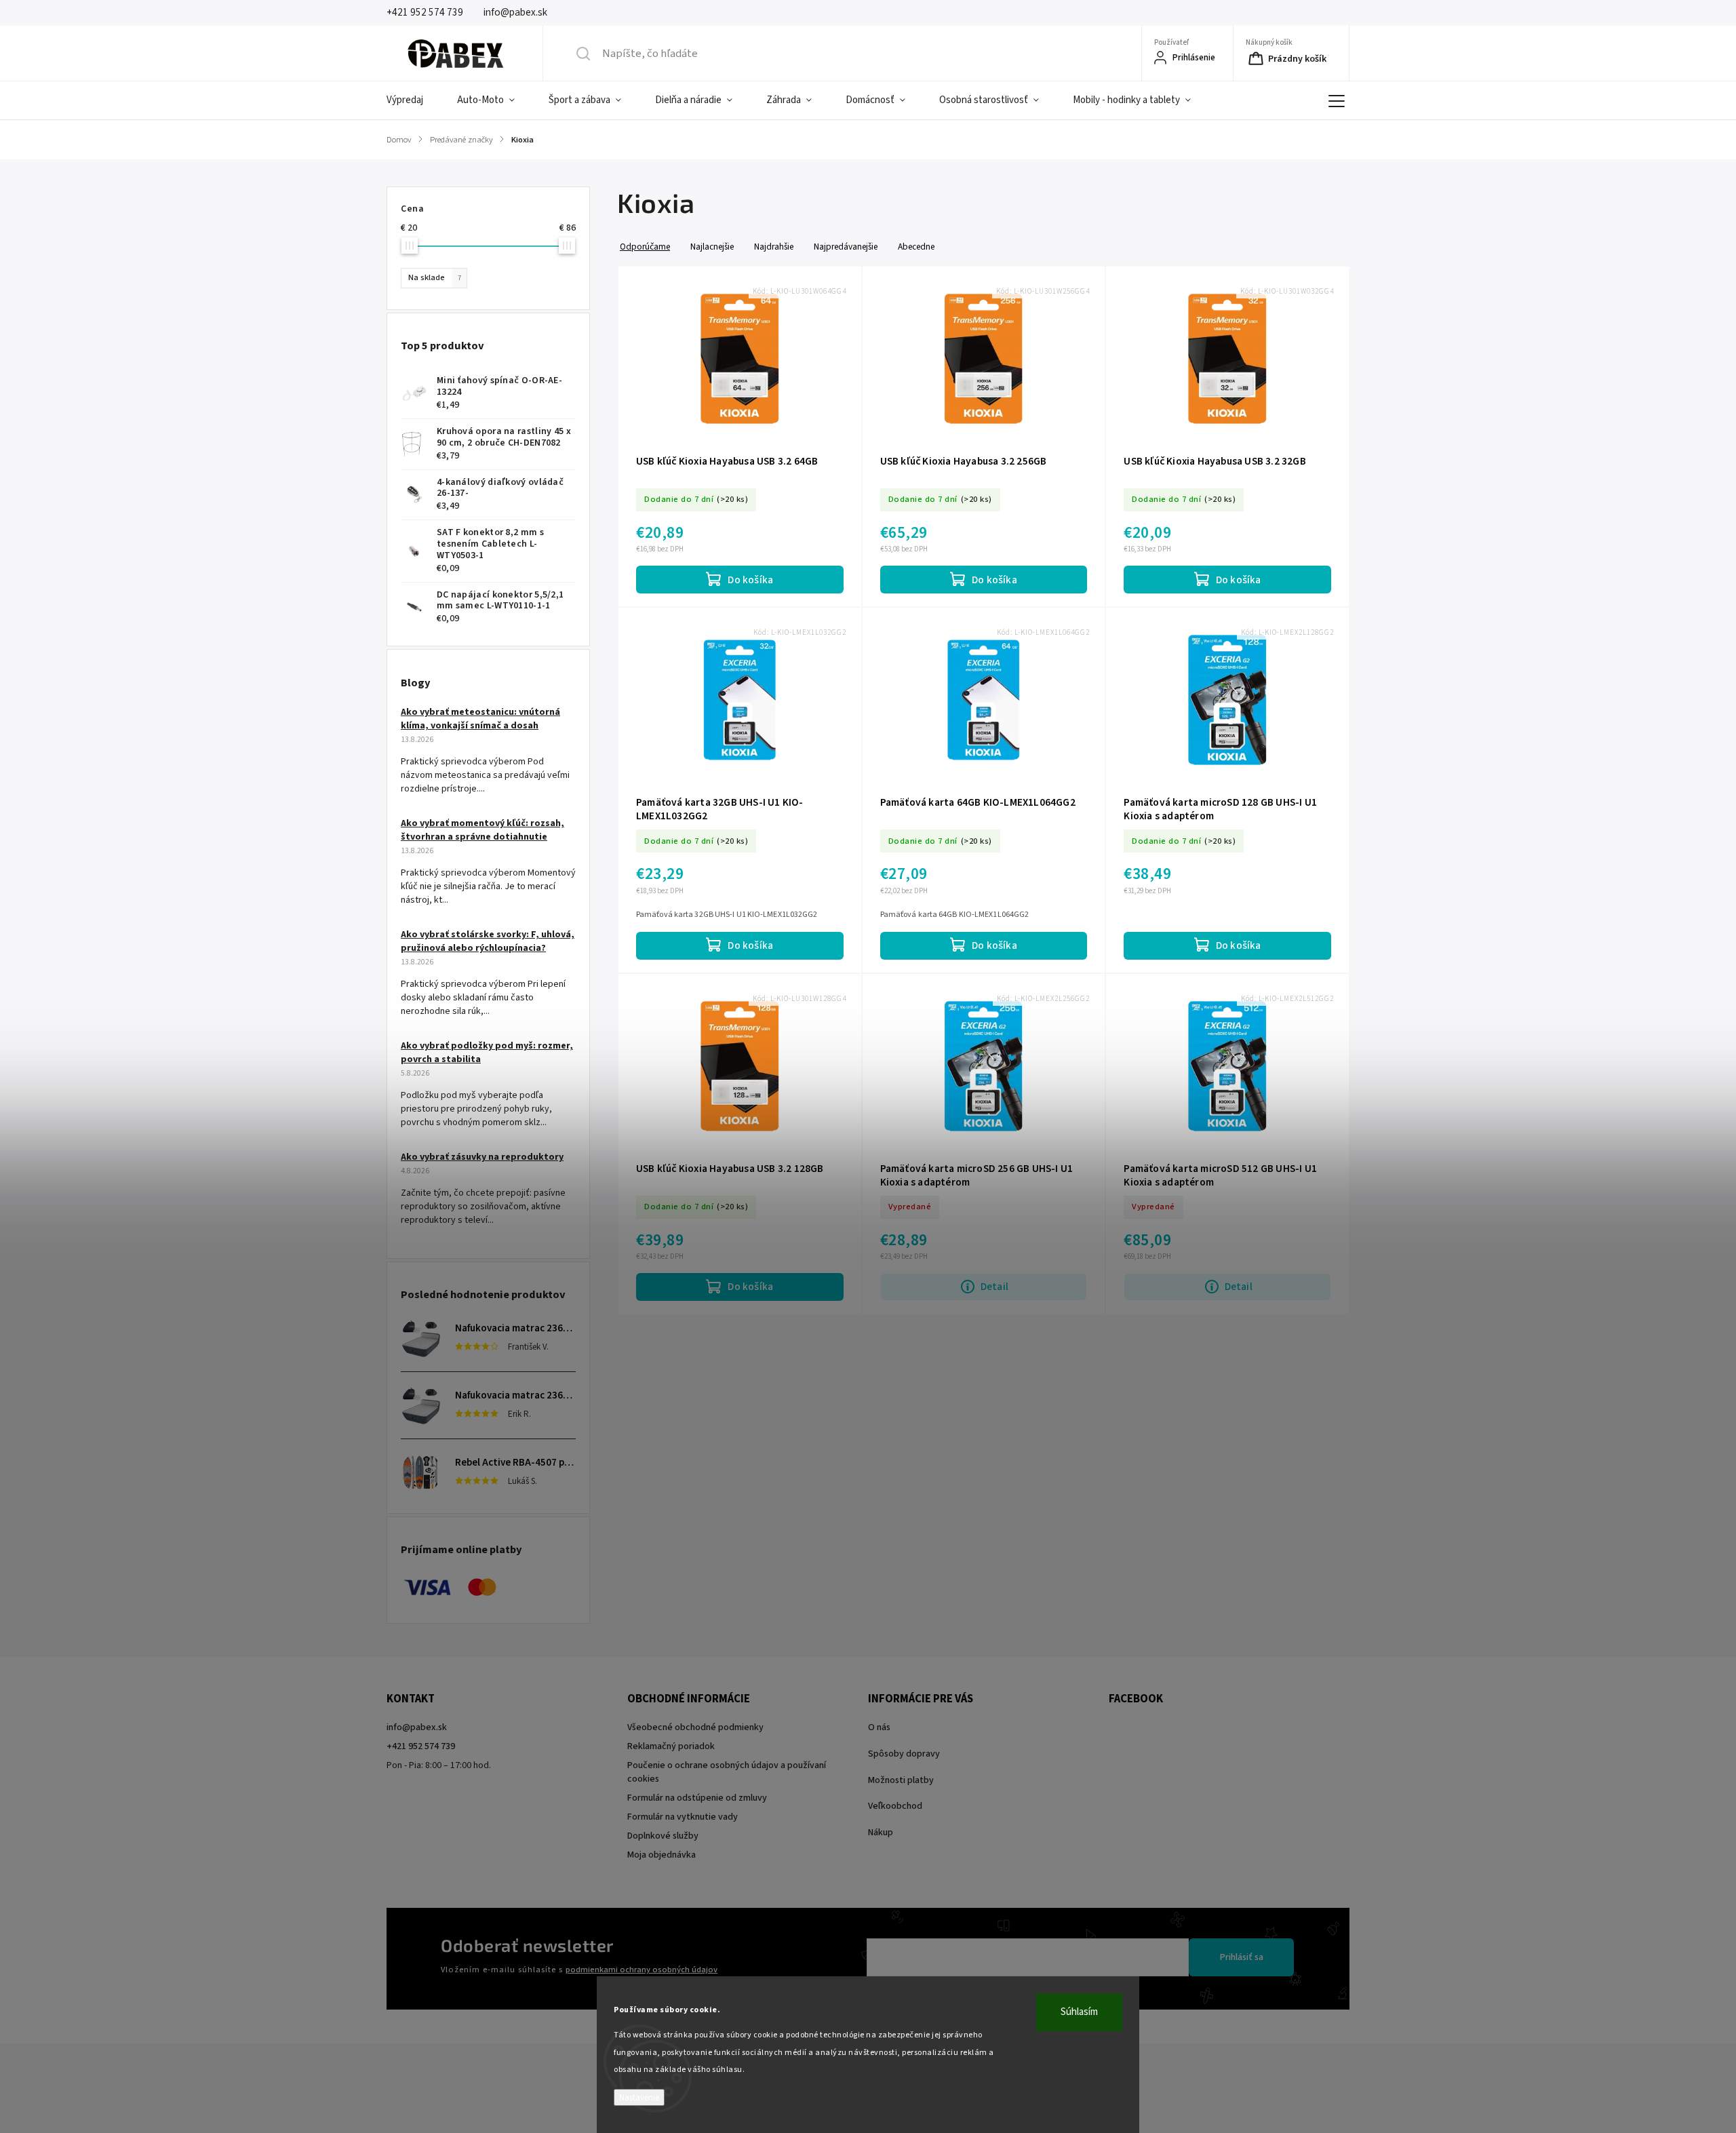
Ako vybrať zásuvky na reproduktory (482, 1157)
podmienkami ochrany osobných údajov (642, 1970)
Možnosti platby (901, 1780)
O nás (879, 1727)
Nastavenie (639, 2097)
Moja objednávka (662, 1855)
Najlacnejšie (712, 247)
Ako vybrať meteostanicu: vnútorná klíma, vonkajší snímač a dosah (480, 719)
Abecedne (916, 247)
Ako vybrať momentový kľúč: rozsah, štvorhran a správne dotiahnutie (482, 830)
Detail (994, 1287)
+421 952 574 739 (421, 1746)
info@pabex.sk (417, 1727)
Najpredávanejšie (846, 247)
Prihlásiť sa (1242, 1957)
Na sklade (435, 277)
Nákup (881, 1833)
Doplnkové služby (663, 1836)
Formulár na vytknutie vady (683, 1817)
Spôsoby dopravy (904, 1754)
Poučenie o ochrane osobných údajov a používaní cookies (727, 1772)
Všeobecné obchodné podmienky (695, 1727)
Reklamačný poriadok (671, 1746)
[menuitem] (413, 100)
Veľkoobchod (895, 1806)
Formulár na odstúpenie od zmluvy (697, 1798)
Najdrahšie (774, 247)
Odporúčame (645, 247)
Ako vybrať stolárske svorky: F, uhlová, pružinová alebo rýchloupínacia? (488, 941)
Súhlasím (1079, 2012)
